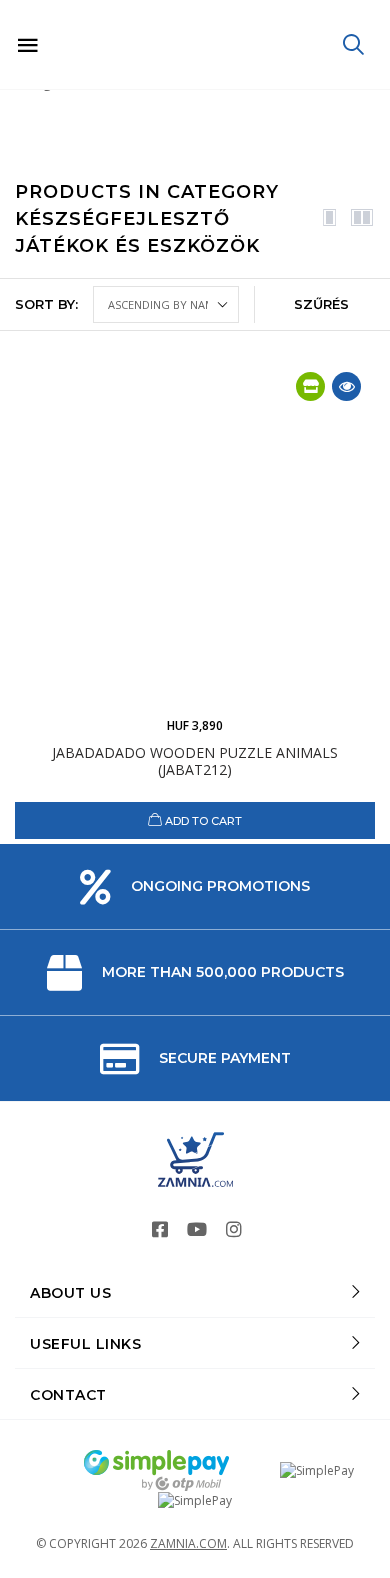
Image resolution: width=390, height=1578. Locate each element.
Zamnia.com (188, 1543)
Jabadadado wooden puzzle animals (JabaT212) (195, 761)
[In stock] (310, 386)
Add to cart (202, 821)
